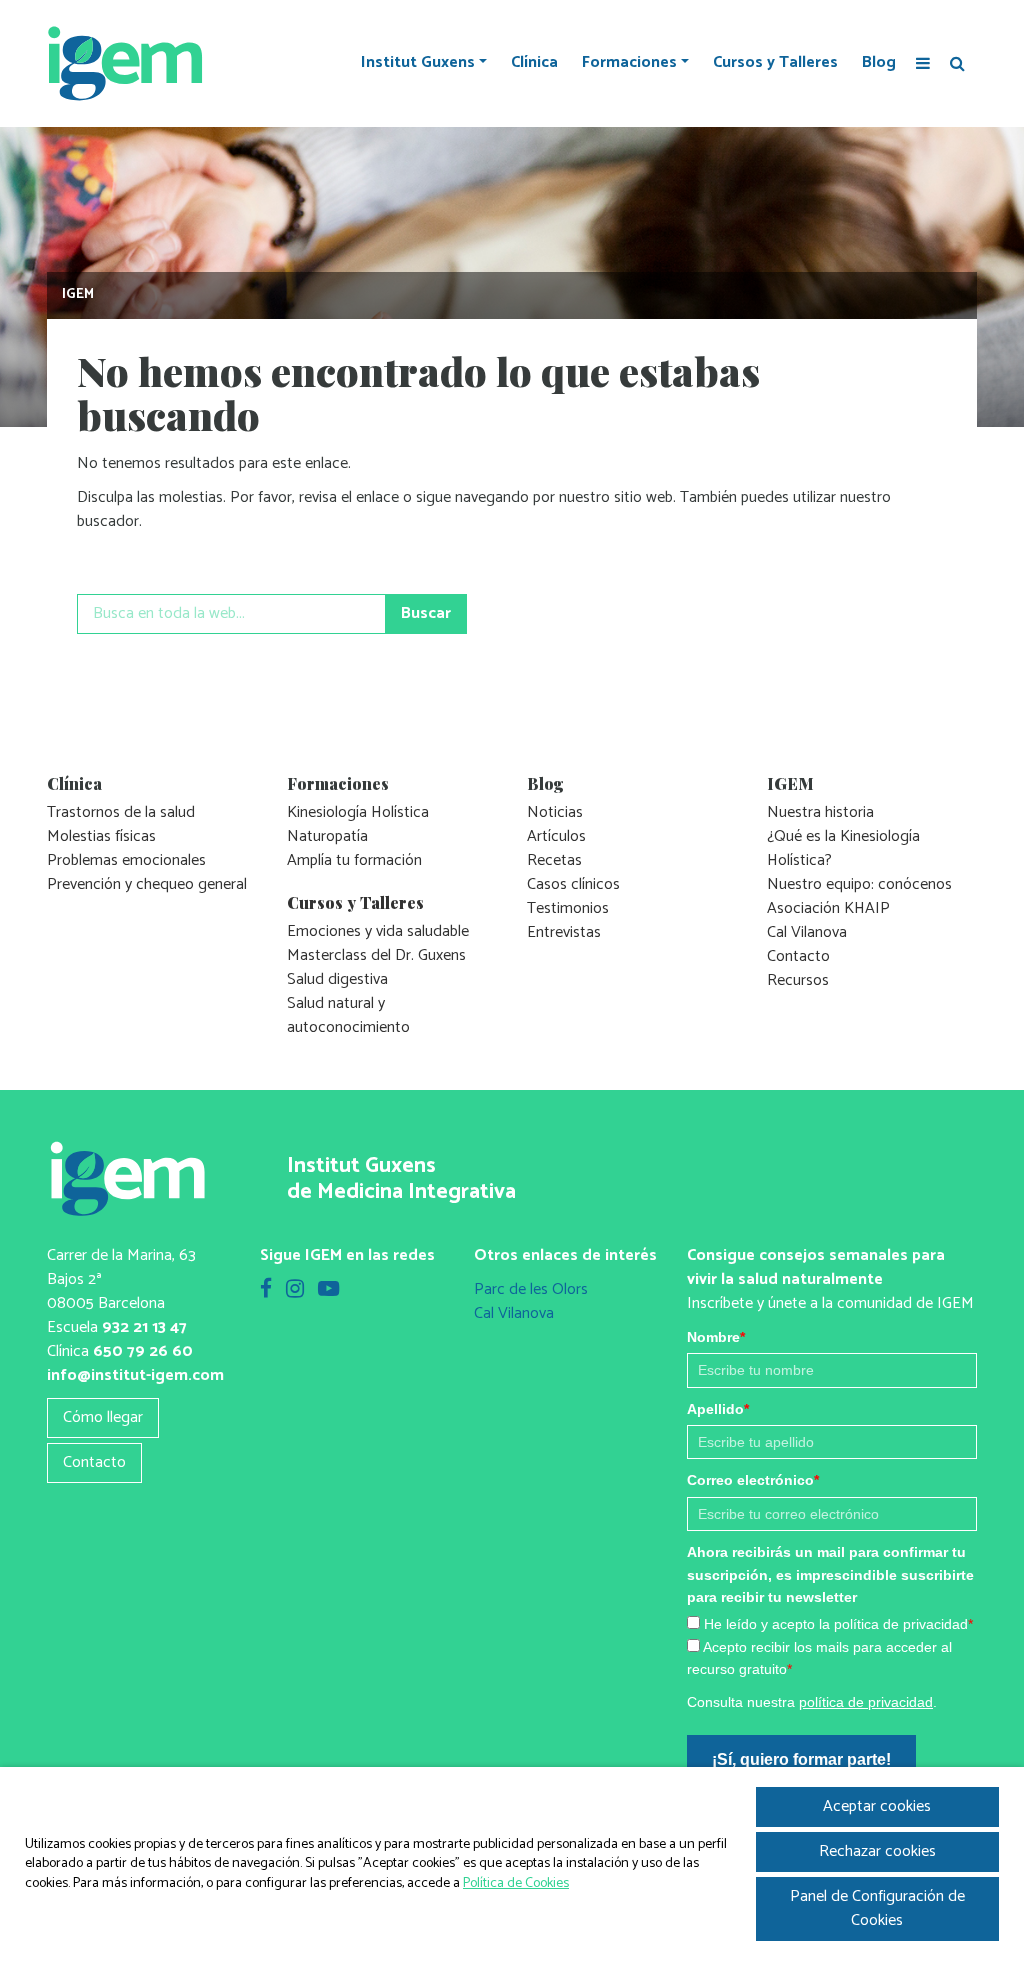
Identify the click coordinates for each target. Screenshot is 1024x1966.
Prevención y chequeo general (147, 884)
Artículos (556, 836)
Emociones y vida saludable (378, 931)
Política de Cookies (516, 1883)
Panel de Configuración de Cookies (877, 1908)
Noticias (555, 812)
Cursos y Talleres (775, 63)
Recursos (798, 980)
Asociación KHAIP (828, 908)
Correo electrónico (753, 1480)
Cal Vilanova (807, 932)
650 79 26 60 (143, 1351)
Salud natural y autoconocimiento (348, 1015)
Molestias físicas (101, 836)
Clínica (534, 63)
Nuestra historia (820, 812)
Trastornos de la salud (121, 812)
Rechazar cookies (877, 1851)
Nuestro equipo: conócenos (859, 884)
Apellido (718, 1409)
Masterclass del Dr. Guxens (376, 955)
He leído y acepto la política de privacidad (838, 1624)
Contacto (798, 956)
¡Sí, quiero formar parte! (801, 1759)
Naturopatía (327, 836)
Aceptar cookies (877, 1806)
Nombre (716, 1337)
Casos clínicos (573, 884)
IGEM (78, 294)
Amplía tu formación (354, 860)
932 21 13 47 (144, 1327)
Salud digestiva (337, 979)
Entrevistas (564, 932)
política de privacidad (866, 1702)
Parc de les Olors (531, 1289)
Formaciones (629, 63)
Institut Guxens (418, 63)
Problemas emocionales (126, 860)
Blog (879, 63)
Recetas (554, 860)
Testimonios (568, 908)
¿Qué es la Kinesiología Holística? (843, 848)
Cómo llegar (103, 1417)
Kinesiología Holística (358, 812)
